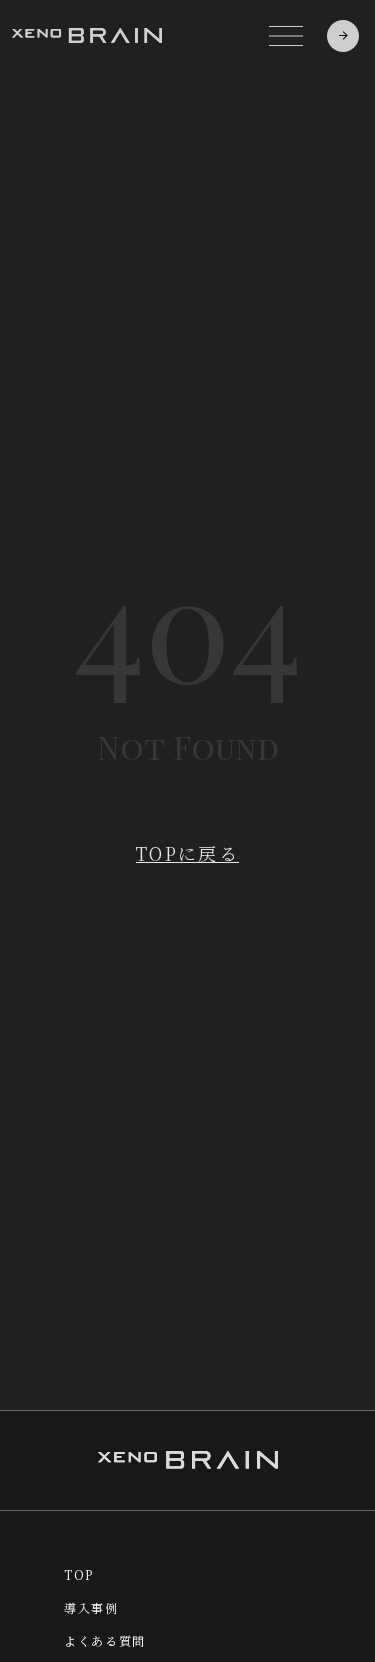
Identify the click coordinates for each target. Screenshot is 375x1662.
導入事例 (91, 1608)
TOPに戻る (187, 853)
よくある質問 (105, 1641)
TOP (79, 1575)
